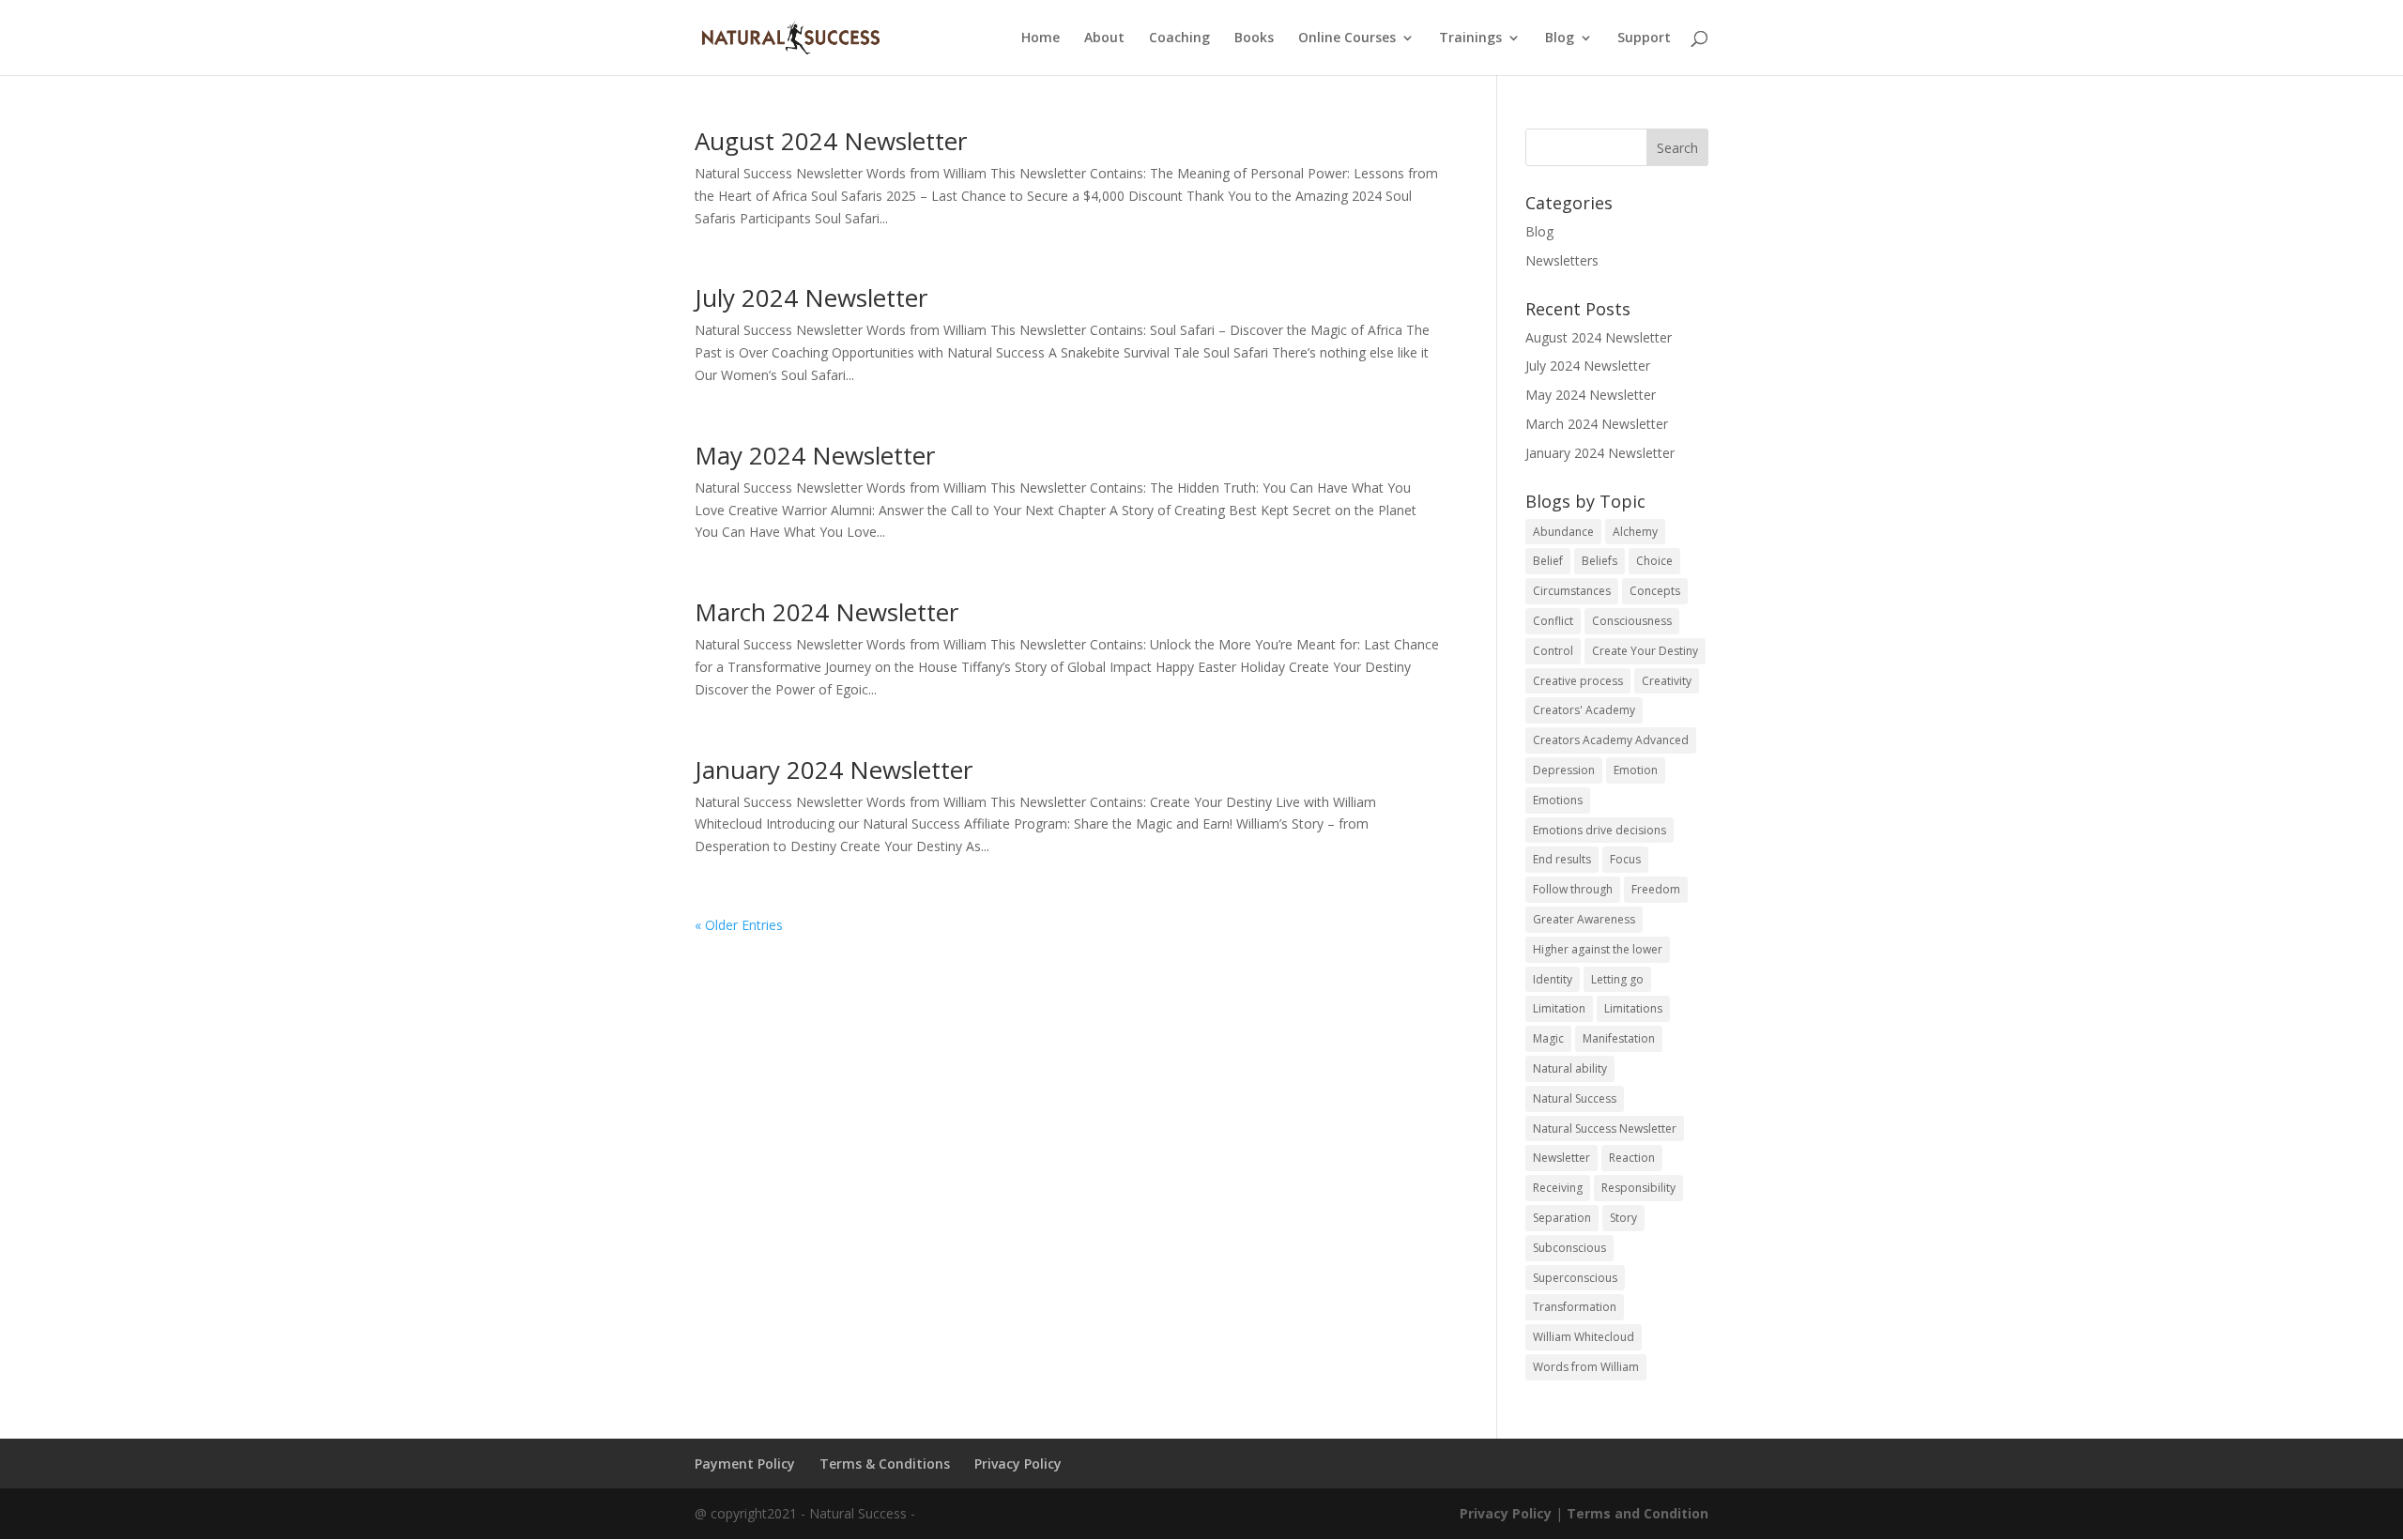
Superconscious (1575, 1278)
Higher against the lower (1598, 949)
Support (1644, 38)
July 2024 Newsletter (811, 297)
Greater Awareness (1584, 919)
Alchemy (1635, 532)
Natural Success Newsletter (1605, 1128)
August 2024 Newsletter (831, 141)
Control (1553, 651)
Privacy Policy (1018, 1464)
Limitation (1559, 1008)
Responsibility (1638, 1188)
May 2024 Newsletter (815, 455)
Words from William (1586, 1367)
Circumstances (1572, 591)
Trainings (1470, 38)
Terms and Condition (1638, 1513)
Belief (1548, 561)
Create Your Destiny (1645, 651)
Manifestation (1619, 1038)
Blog (1560, 38)
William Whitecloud (1584, 1337)
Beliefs (1599, 561)
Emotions (1558, 800)
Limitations (1633, 1008)
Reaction (1632, 1158)
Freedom (1656, 889)
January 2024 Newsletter (834, 770)
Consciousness (1632, 621)
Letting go (1617, 979)
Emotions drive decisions (1599, 830)
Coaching (1179, 38)
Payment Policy (745, 1464)
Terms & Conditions (885, 1464)
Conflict (1553, 621)
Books (1254, 38)
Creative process (1578, 681)
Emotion (1636, 770)
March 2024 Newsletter (827, 612)
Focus (1625, 859)
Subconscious (1569, 1248)
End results (1562, 859)
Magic (1548, 1038)
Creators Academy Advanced (1611, 740)
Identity (1553, 979)
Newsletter (1561, 1158)
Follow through (1573, 889)
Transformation (1575, 1307)
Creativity (1667, 681)
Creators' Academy (1584, 710)
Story (1623, 1218)
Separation (1562, 1218)
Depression (1564, 770)
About (1104, 38)
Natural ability (1570, 1068)
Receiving (1558, 1188)
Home (1041, 38)
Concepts (1655, 591)
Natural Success (1575, 1098)
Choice (1654, 561)
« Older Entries (739, 925)
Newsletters (1562, 260)
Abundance (1563, 532)
